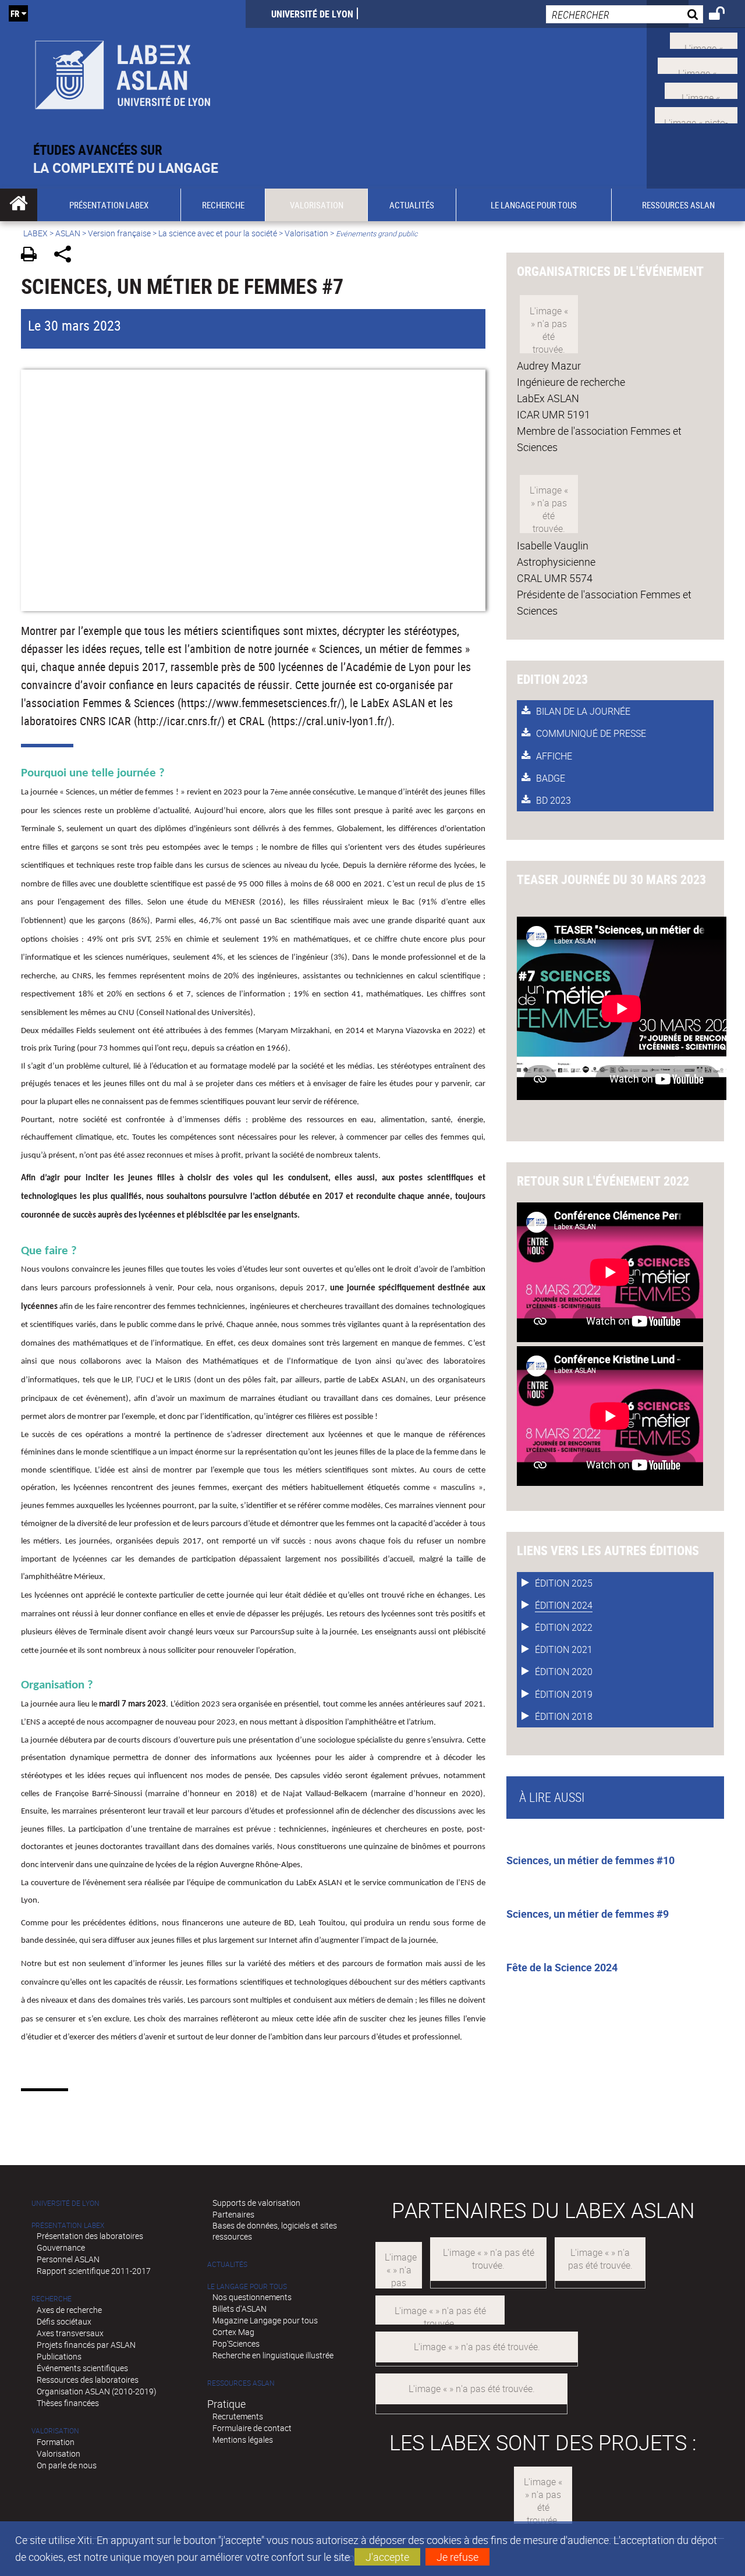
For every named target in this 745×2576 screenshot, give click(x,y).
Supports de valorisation (256, 2203)
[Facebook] (698, 65)
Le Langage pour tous (247, 2286)
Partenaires (233, 2214)
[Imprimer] (33, 256)
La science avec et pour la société (218, 233)
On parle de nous (67, 2465)
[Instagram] (696, 114)
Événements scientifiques (82, 2368)
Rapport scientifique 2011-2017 (94, 2271)
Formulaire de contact (252, 2428)
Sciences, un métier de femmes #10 (590, 1860)
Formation (56, 2442)
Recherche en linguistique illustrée (273, 2355)
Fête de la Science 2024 (562, 1967)
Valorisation (306, 233)
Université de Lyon (312, 14)
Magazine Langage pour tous (265, 2320)
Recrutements (238, 2416)
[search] (625, 14)
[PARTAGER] (67, 256)
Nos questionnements (252, 2297)
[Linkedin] (701, 89)
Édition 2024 (564, 1605)
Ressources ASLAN (241, 2383)
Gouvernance (61, 2247)
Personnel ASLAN (68, 2259)
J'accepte (387, 2557)
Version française (119, 233)
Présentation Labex (68, 2225)
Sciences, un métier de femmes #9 (588, 1914)
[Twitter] (704, 40)
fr (15, 13)
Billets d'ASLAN (240, 2309)
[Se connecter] (724, 15)
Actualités (227, 2264)
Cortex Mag (233, 2332)
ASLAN (68, 233)
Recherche (52, 2299)
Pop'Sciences (236, 2343)
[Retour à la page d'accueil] (123, 71)
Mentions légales (243, 2440)
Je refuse (457, 2557)
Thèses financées (68, 2403)
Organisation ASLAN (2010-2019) (97, 2391)
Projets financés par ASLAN (86, 2345)
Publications (59, 2356)
